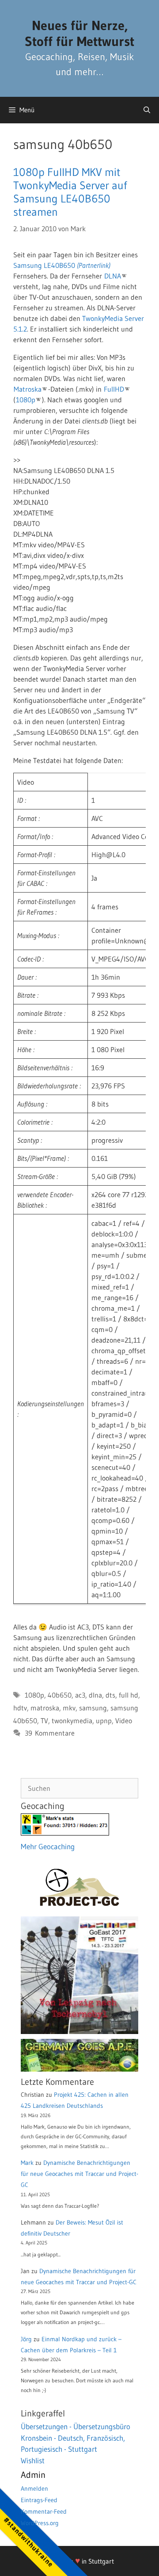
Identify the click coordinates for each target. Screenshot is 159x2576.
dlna (95, 1695)
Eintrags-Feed (39, 2500)
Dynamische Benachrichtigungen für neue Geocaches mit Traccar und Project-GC (79, 2174)
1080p (26, 400)
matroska (45, 1708)
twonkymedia (72, 1721)
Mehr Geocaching (48, 1846)
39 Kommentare (50, 1733)
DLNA (113, 276)
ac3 (80, 1695)
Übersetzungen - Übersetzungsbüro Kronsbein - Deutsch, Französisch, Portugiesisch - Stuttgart (76, 2438)
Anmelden (34, 2488)
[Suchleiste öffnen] (147, 110)
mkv (69, 1708)
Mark (27, 2163)
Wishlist (33, 2460)
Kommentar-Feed (44, 2511)
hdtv (20, 1708)
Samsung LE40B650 (44, 265)
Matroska (28, 389)
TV (44, 1721)
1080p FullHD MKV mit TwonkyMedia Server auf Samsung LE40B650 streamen (70, 192)
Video (124, 1721)
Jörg (26, 2339)
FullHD (114, 389)
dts (110, 1695)
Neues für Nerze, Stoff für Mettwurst (79, 33)
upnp (104, 1721)
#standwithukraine (28, 2542)
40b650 (60, 1695)
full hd (129, 1695)
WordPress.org (40, 2523)
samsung (93, 1708)
